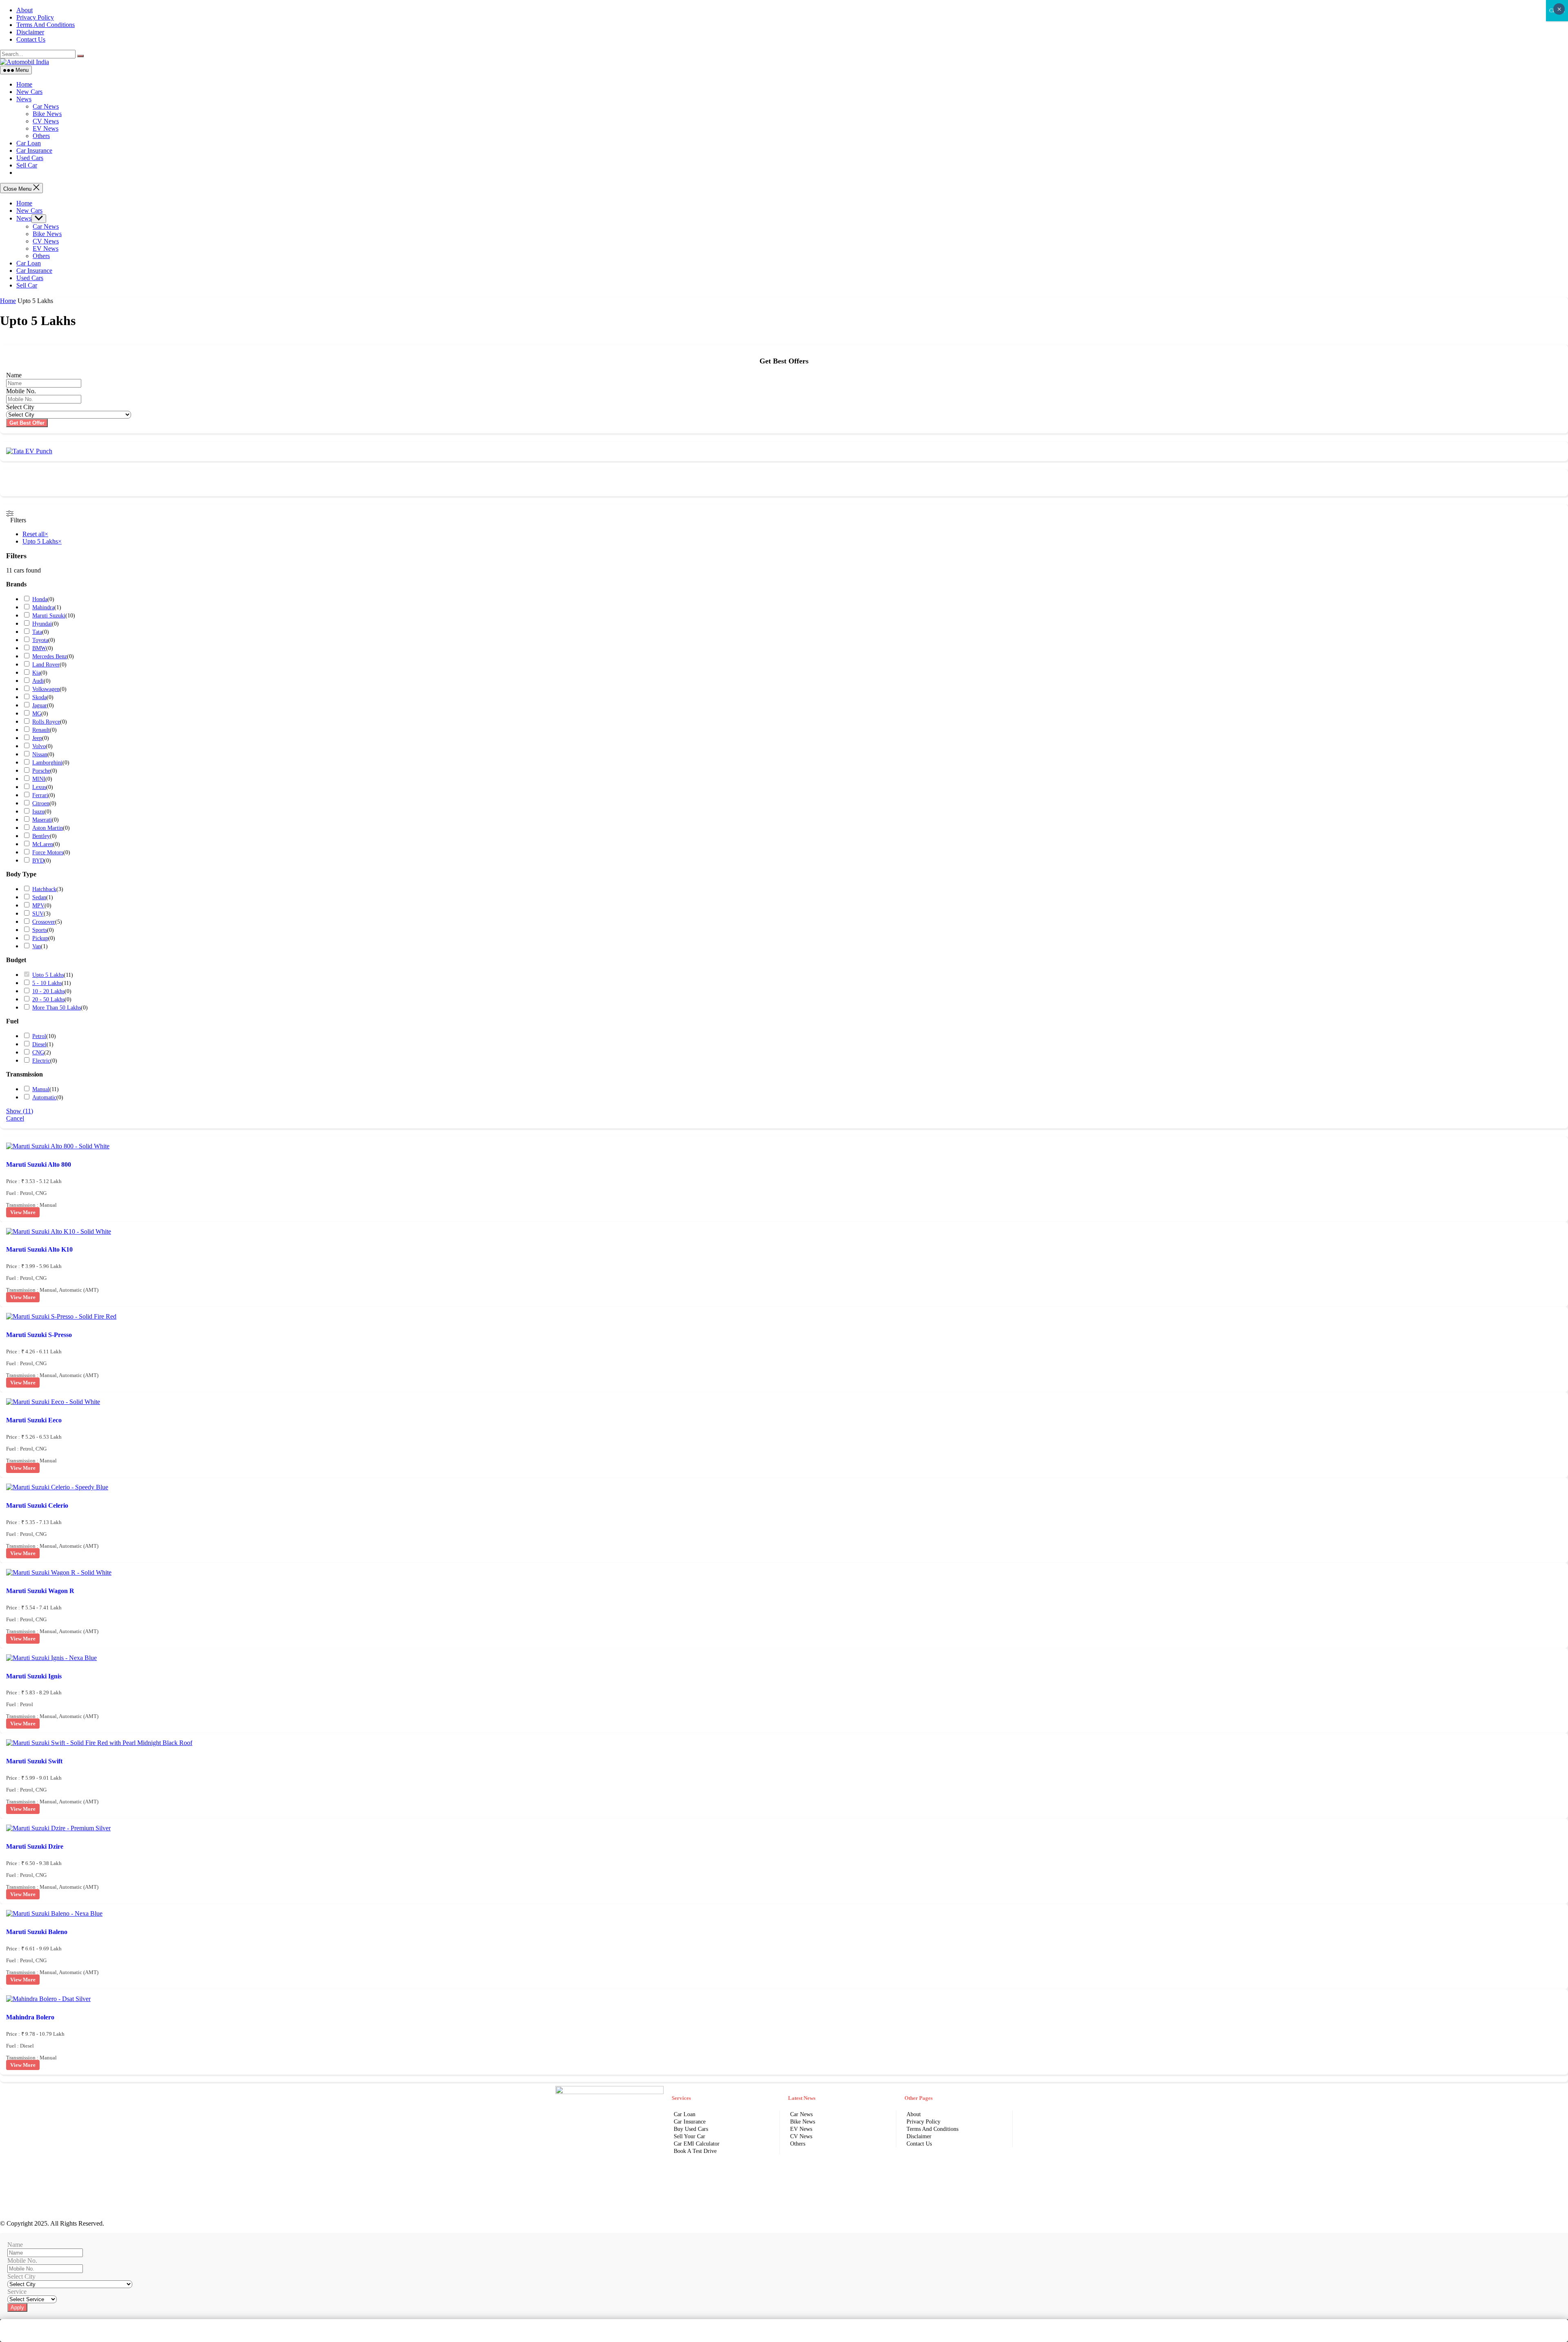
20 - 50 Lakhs (48, 999)
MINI (39, 779)
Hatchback (44, 889)
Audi (38, 681)
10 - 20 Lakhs (48, 991)
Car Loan (29, 143)
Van (37, 946)
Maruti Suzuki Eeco (34, 1420)
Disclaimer (30, 32)
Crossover (44, 922)
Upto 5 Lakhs (48, 975)
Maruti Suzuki (49, 616)
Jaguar (40, 705)
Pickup (40, 938)
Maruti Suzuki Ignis (34, 1676)
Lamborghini (47, 763)
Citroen (41, 803)
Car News (46, 106)
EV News (46, 128)
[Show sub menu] (39, 219)
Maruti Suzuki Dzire (35, 1846)
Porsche (41, 771)
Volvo (39, 746)
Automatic (44, 1097)
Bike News (47, 114)
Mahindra (43, 607)
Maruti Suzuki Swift (34, 1761)
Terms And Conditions (46, 25)
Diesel (39, 1044)
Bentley (41, 836)
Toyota (40, 640)
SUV (38, 914)
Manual (41, 1089)
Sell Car (27, 165)
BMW (39, 648)
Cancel (15, 1118)
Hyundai (42, 624)
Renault (41, 730)
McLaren (43, 844)
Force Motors (48, 852)
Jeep (37, 738)
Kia (36, 673)
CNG (38, 1053)
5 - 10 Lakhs (47, 983)
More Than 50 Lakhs (57, 1008)
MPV (38, 906)
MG (37, 714)
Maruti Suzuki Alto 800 (39, 1164)
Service (17, 2292)
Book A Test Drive (695, 2151)
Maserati (42, 820)
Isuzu (38, 812)
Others (41, 136)
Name (14, 375)
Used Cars (30, 158)
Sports (40, 930)
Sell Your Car (689, 2136)
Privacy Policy (35, 17)
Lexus (39, 787)
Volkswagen (46, 689)
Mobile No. (21, 391)
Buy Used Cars (691, 2129)
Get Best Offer (27, 423)
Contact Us (31, 39)
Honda (40, 599)
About (24, 10)
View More (23, 1212)
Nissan (40, 754)
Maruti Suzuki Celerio (37, 1505)
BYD (38, 861)
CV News (46, 121)
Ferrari (40, 795)
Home (24, 84)
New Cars (29, 92)
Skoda (39, 697)
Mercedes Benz (50, 656)
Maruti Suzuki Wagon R (40, 1591)
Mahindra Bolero (30, 2017)
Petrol (39, 1036)
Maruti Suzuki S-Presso (39, 1335)
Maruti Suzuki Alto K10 (39, 1249)
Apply (17, 2307)
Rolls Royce (46, 722)
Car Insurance (34, 150)
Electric (41, 1061)
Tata (37, 632)
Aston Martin (48, 828)
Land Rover (46, 665)
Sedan (39, 897)
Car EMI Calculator (697, 2144)
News (24, 99)
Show (20, 1111)
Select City (20, 407)
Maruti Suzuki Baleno (37, 1932)
